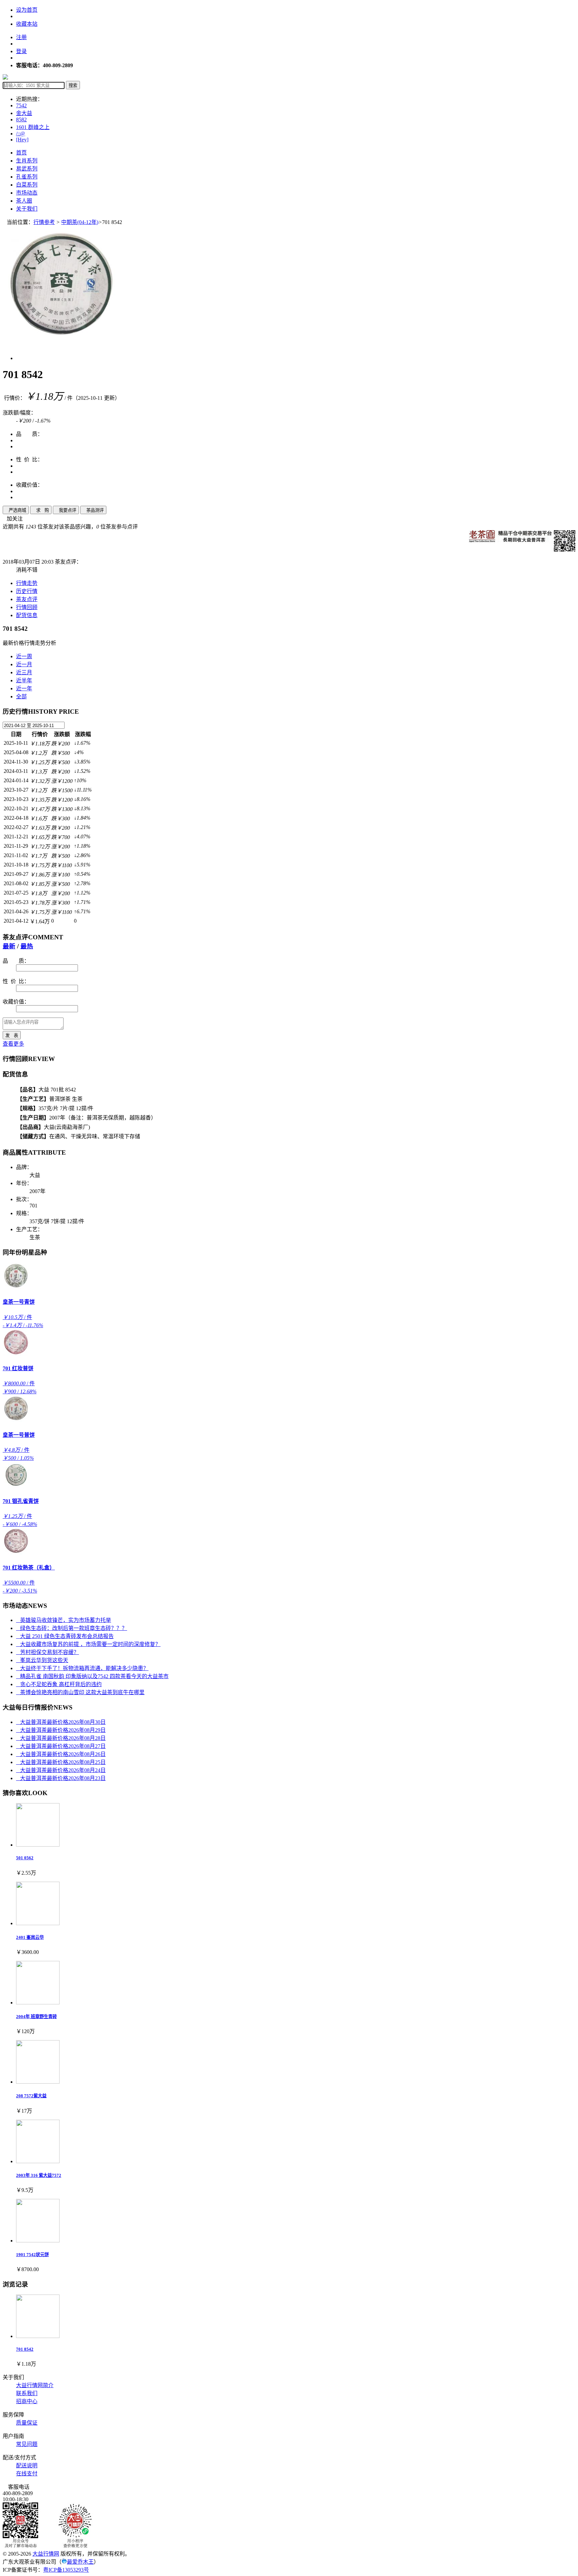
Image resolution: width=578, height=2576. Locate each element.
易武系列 (27, 169)
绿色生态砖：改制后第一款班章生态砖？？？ (72, 1628)
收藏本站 (27, 24)
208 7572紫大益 (31, 2096)
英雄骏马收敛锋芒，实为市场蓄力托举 (64, 1620)
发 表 (12, 1035)
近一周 (24, 656)
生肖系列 (27, 161)
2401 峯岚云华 (30, 1937)
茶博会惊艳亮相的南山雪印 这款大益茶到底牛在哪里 (80, 1692)
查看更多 (13, 1044)
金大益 (24, 113)
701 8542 (25, 2349)
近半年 (24, 680)
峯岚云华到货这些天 (42, 1660)
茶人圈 (24, 201)
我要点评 (66, 510)
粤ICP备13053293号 (66, 2570)
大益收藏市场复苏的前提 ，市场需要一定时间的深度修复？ (88, 1644)
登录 (21, 51)
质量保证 (27, 2423)
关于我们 (27, 209)
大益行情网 (46, 2554)
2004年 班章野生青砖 (36, 2017)
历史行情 (27, 591)
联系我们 (27, 2393)
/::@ (21, 134)
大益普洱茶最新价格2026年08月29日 (61, 1730)
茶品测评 (93, 510)
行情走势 (27, 583)
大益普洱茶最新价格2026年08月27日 (61, 1746)
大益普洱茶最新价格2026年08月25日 (61, 1762)
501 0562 (25, 1858)
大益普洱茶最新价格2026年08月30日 (61, 1722)
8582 (21, 120)
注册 (21, 37)
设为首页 (27, 10)
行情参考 (44, 222)
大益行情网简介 (35, 2385)
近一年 (24, 688)
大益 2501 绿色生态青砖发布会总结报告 (65, 1636)
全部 (21, 696)
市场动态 (27, 193)
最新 (9, 946)
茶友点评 (27, 599)
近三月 (24, 672)
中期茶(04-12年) (80, 222)
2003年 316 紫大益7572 (39, 2175)
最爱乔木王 (80, 2562)
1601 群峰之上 (33, 127)
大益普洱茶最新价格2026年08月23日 (61, 1778)
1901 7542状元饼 (32, 2255)
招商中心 (27, 2401)
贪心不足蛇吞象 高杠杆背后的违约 (59, 1684)
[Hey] (22, 140)
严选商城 (16, 510)
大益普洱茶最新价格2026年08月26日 (61, 1754)
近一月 (24, 664)
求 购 (41, 510)
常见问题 (27, 2444)
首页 (21, 153)
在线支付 (27, 2474)
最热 (27, 946)
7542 (21, 105)
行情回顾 (27, 607)
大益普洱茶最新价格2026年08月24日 (61, 1770)
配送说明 (27, 2466)
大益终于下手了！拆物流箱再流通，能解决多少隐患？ (82, 1668)
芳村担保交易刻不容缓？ (47, 1652)
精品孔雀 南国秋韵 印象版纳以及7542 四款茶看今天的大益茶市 (92, 1676)
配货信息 (27, 615)
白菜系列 (27, 185)
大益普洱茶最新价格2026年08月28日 (61, 1738)
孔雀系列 (27, 177)
